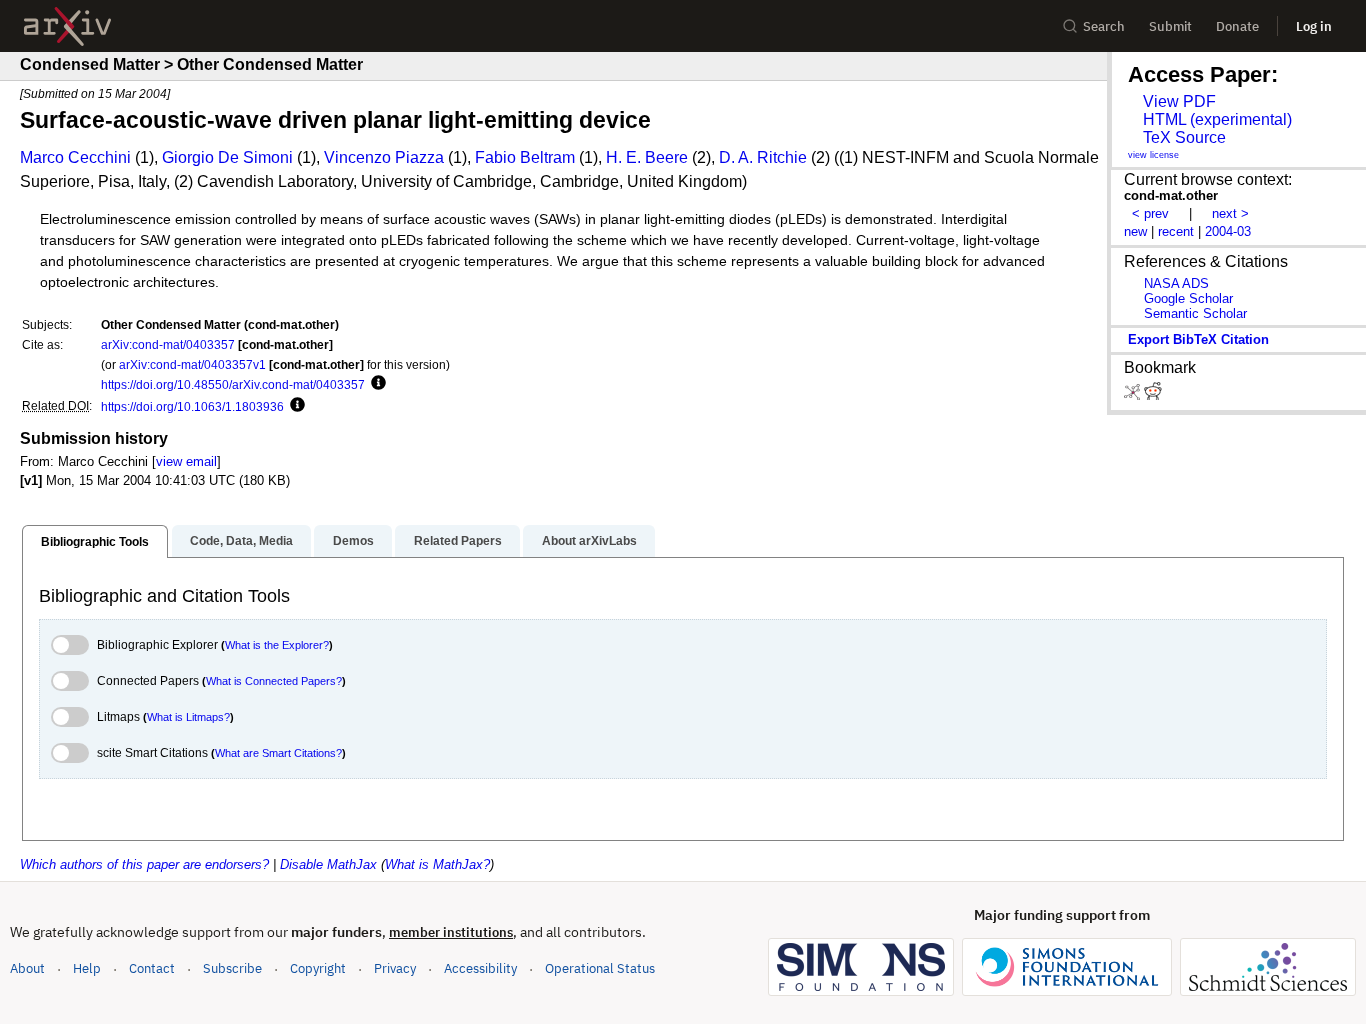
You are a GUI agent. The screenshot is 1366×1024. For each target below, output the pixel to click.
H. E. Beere (647, 157)
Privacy (395, 968)
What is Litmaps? (188, 717)
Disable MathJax (328, 864)
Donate (1237, 26)
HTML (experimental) (1217, 119)
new (1135, 231)
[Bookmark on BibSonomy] (1134, 395)
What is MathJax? (437, 864)
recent (1176, 231)
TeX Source (1184, 137)
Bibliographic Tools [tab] (95, 542)
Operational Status (600, 968)
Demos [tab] (353, 541)
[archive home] (67, 26)
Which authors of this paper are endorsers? (144, 864)
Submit (1170, 26)
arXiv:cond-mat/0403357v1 (192, 364)
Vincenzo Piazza (384, 157)
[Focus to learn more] (375, 384)
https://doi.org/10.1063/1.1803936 (192, 406)
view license (1153, 155)
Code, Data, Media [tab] (241, 541)
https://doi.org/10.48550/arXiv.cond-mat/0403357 (233, 384)
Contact (152, 968)
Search (1104, 26)
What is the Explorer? (277, 645)
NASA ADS (1176, 283)
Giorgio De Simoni (227, 157)
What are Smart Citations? (278, 753)
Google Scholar (1188, 298)
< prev (1150, 213)
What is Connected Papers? (274, 681)
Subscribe (232, 968)
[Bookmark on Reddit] (1153, 395)
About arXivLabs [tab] (589, 541)
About (27, 968)
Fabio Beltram (525, 157)
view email (186, 461)
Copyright (318, 968)
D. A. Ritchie (763, 157)
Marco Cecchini (75, 157)
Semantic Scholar (1195, 313)
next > (1230, 213)
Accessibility (480, 968)
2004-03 (1228, 231)
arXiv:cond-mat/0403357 (168, 344)
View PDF (1179, 101)
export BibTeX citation (1198, 339)
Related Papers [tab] (458, 541)
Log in (1314, 26)
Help (87, 968)
